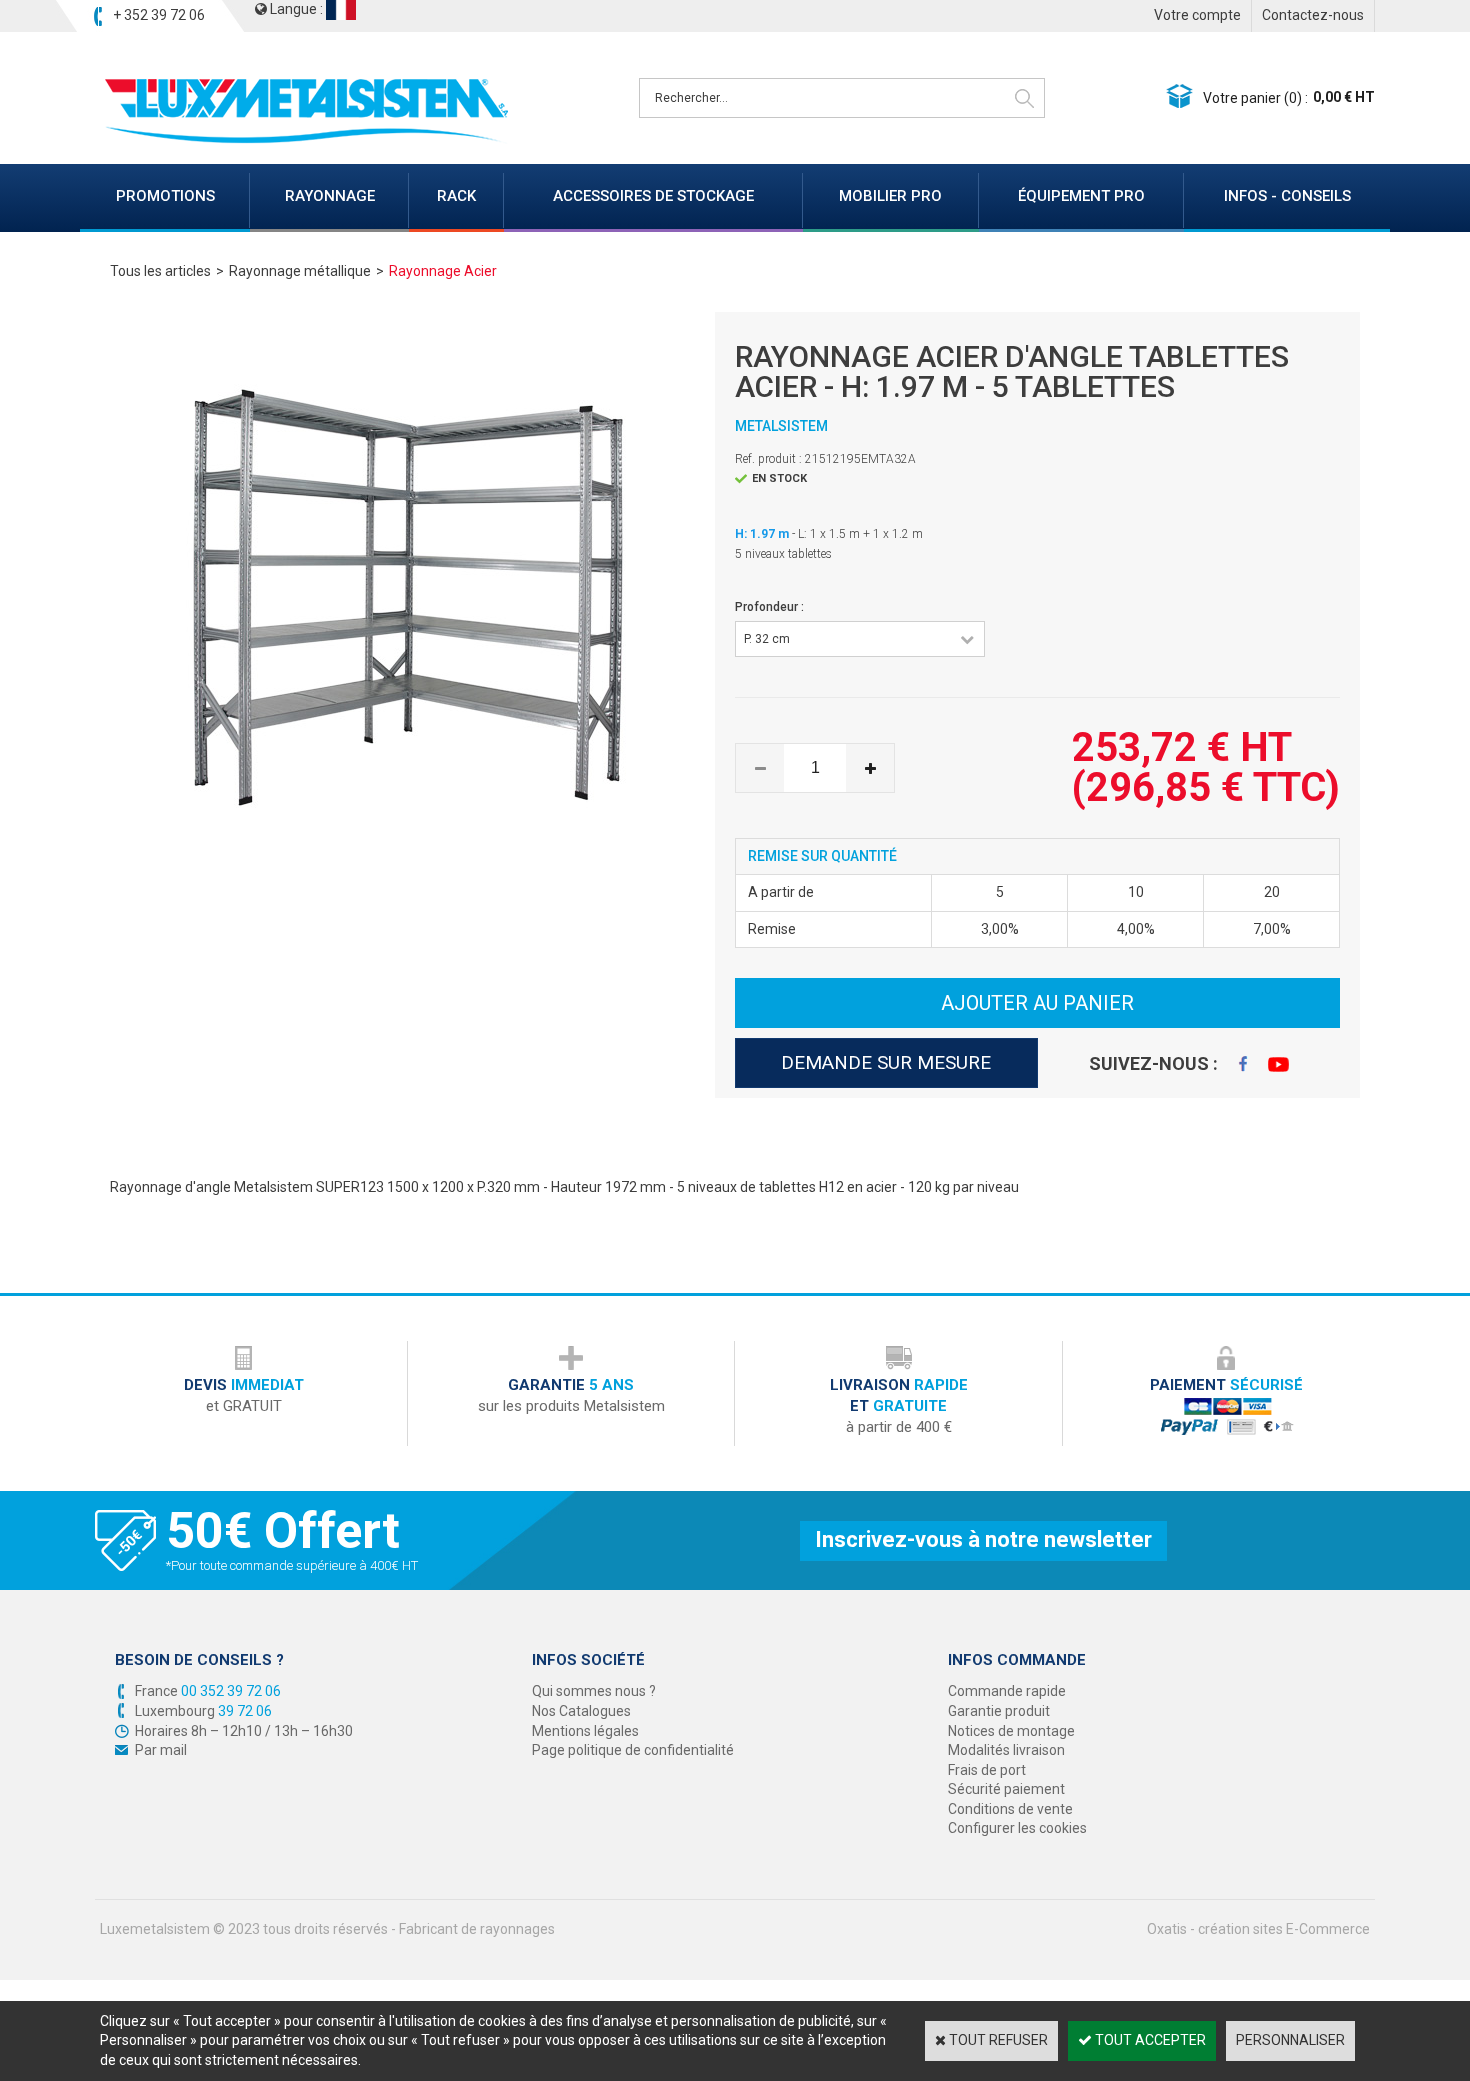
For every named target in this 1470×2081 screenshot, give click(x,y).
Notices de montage (1011, 1731)
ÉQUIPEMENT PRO (1081, 196)
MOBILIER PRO (890, 196)
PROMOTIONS (165, 196)
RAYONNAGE (330, 196)
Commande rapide (1007, 1691)
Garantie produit (999, 1711)
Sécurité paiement (1006, 1789)
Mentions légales (585, 1731)
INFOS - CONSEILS (1287, 196)
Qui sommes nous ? (594, 1691)
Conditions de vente (1010, 1809)
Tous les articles (160, 271)
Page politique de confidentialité (633, 1750)
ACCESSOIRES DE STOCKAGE (653, 196)
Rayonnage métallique (300, 271)
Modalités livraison (1006, 1750)
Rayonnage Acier (443, 271)
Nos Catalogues (581, 1711)
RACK (456, 196)
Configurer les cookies (1017, 1828)
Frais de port (987, 1770)
